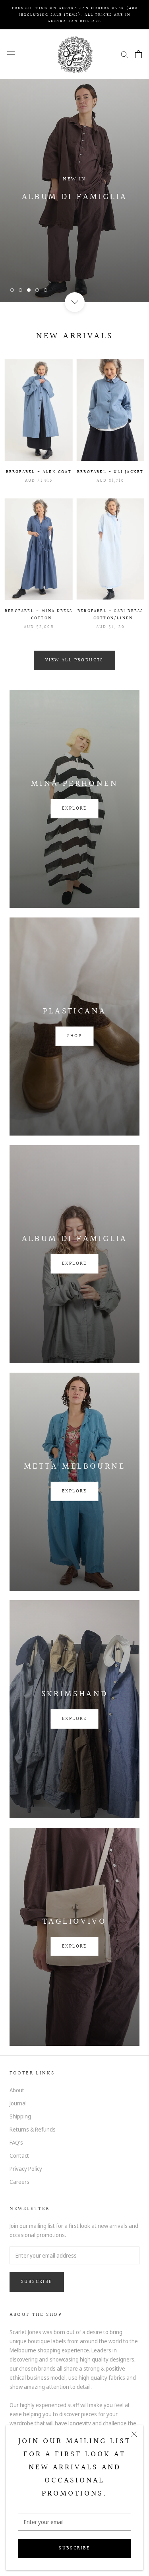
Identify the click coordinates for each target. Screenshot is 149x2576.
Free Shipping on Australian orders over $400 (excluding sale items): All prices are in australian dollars (75, 14)
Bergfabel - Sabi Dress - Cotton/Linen (110, 615)
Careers (19, 2182)
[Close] (134, 2434)
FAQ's (16, 2142)
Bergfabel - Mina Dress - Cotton (39, 615)
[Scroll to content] (74, 302)
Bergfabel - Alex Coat (39, 472)
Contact (19, 2156)
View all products (74, 660)
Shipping (20, 2116)
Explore (74, 809)
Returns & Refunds (33, 2129)
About (17, 2090)
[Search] (124, 54)
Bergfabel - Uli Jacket (110, 472)
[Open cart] (138, 54)
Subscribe (74, 2548)
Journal (18, 2103)
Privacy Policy (26, 2169)
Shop (75, 1036)
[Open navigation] (11, 54)
